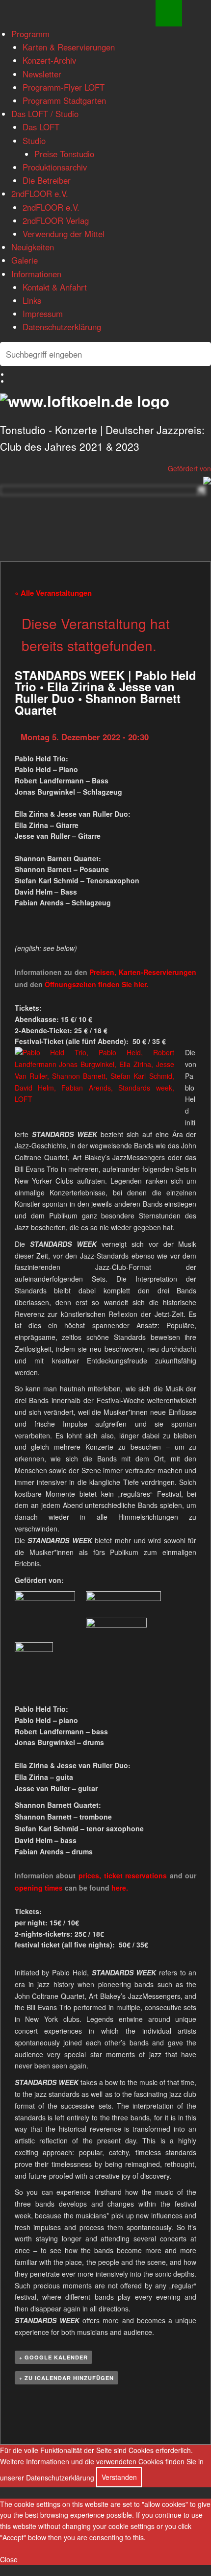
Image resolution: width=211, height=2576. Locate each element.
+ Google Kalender (53, 2357)
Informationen (36, 274)
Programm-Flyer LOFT (64, 87)
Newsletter (42, 74)
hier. (141, 984)
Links (32, 300)
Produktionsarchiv (55, 167)
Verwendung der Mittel (64, 234)
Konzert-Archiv (49, 60)
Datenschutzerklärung (62, 327)
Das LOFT (41, 127)
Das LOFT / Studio (45, 114)
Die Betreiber (47, 180)
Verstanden (119, 2477)
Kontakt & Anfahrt (55, 287)
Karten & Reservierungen (69, 47)
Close (9, 2559)
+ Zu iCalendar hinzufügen (66, 2378)
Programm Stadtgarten (64, 100)
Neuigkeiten (33, 247)
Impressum (43, 314)
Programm (30, 34)
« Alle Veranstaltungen (53, 593)
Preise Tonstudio (64, 154)
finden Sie (89, 984)
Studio (34, 141)
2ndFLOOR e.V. (40, 194)
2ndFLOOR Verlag (56, 220)
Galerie (25, 260)
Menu (169, 13)
